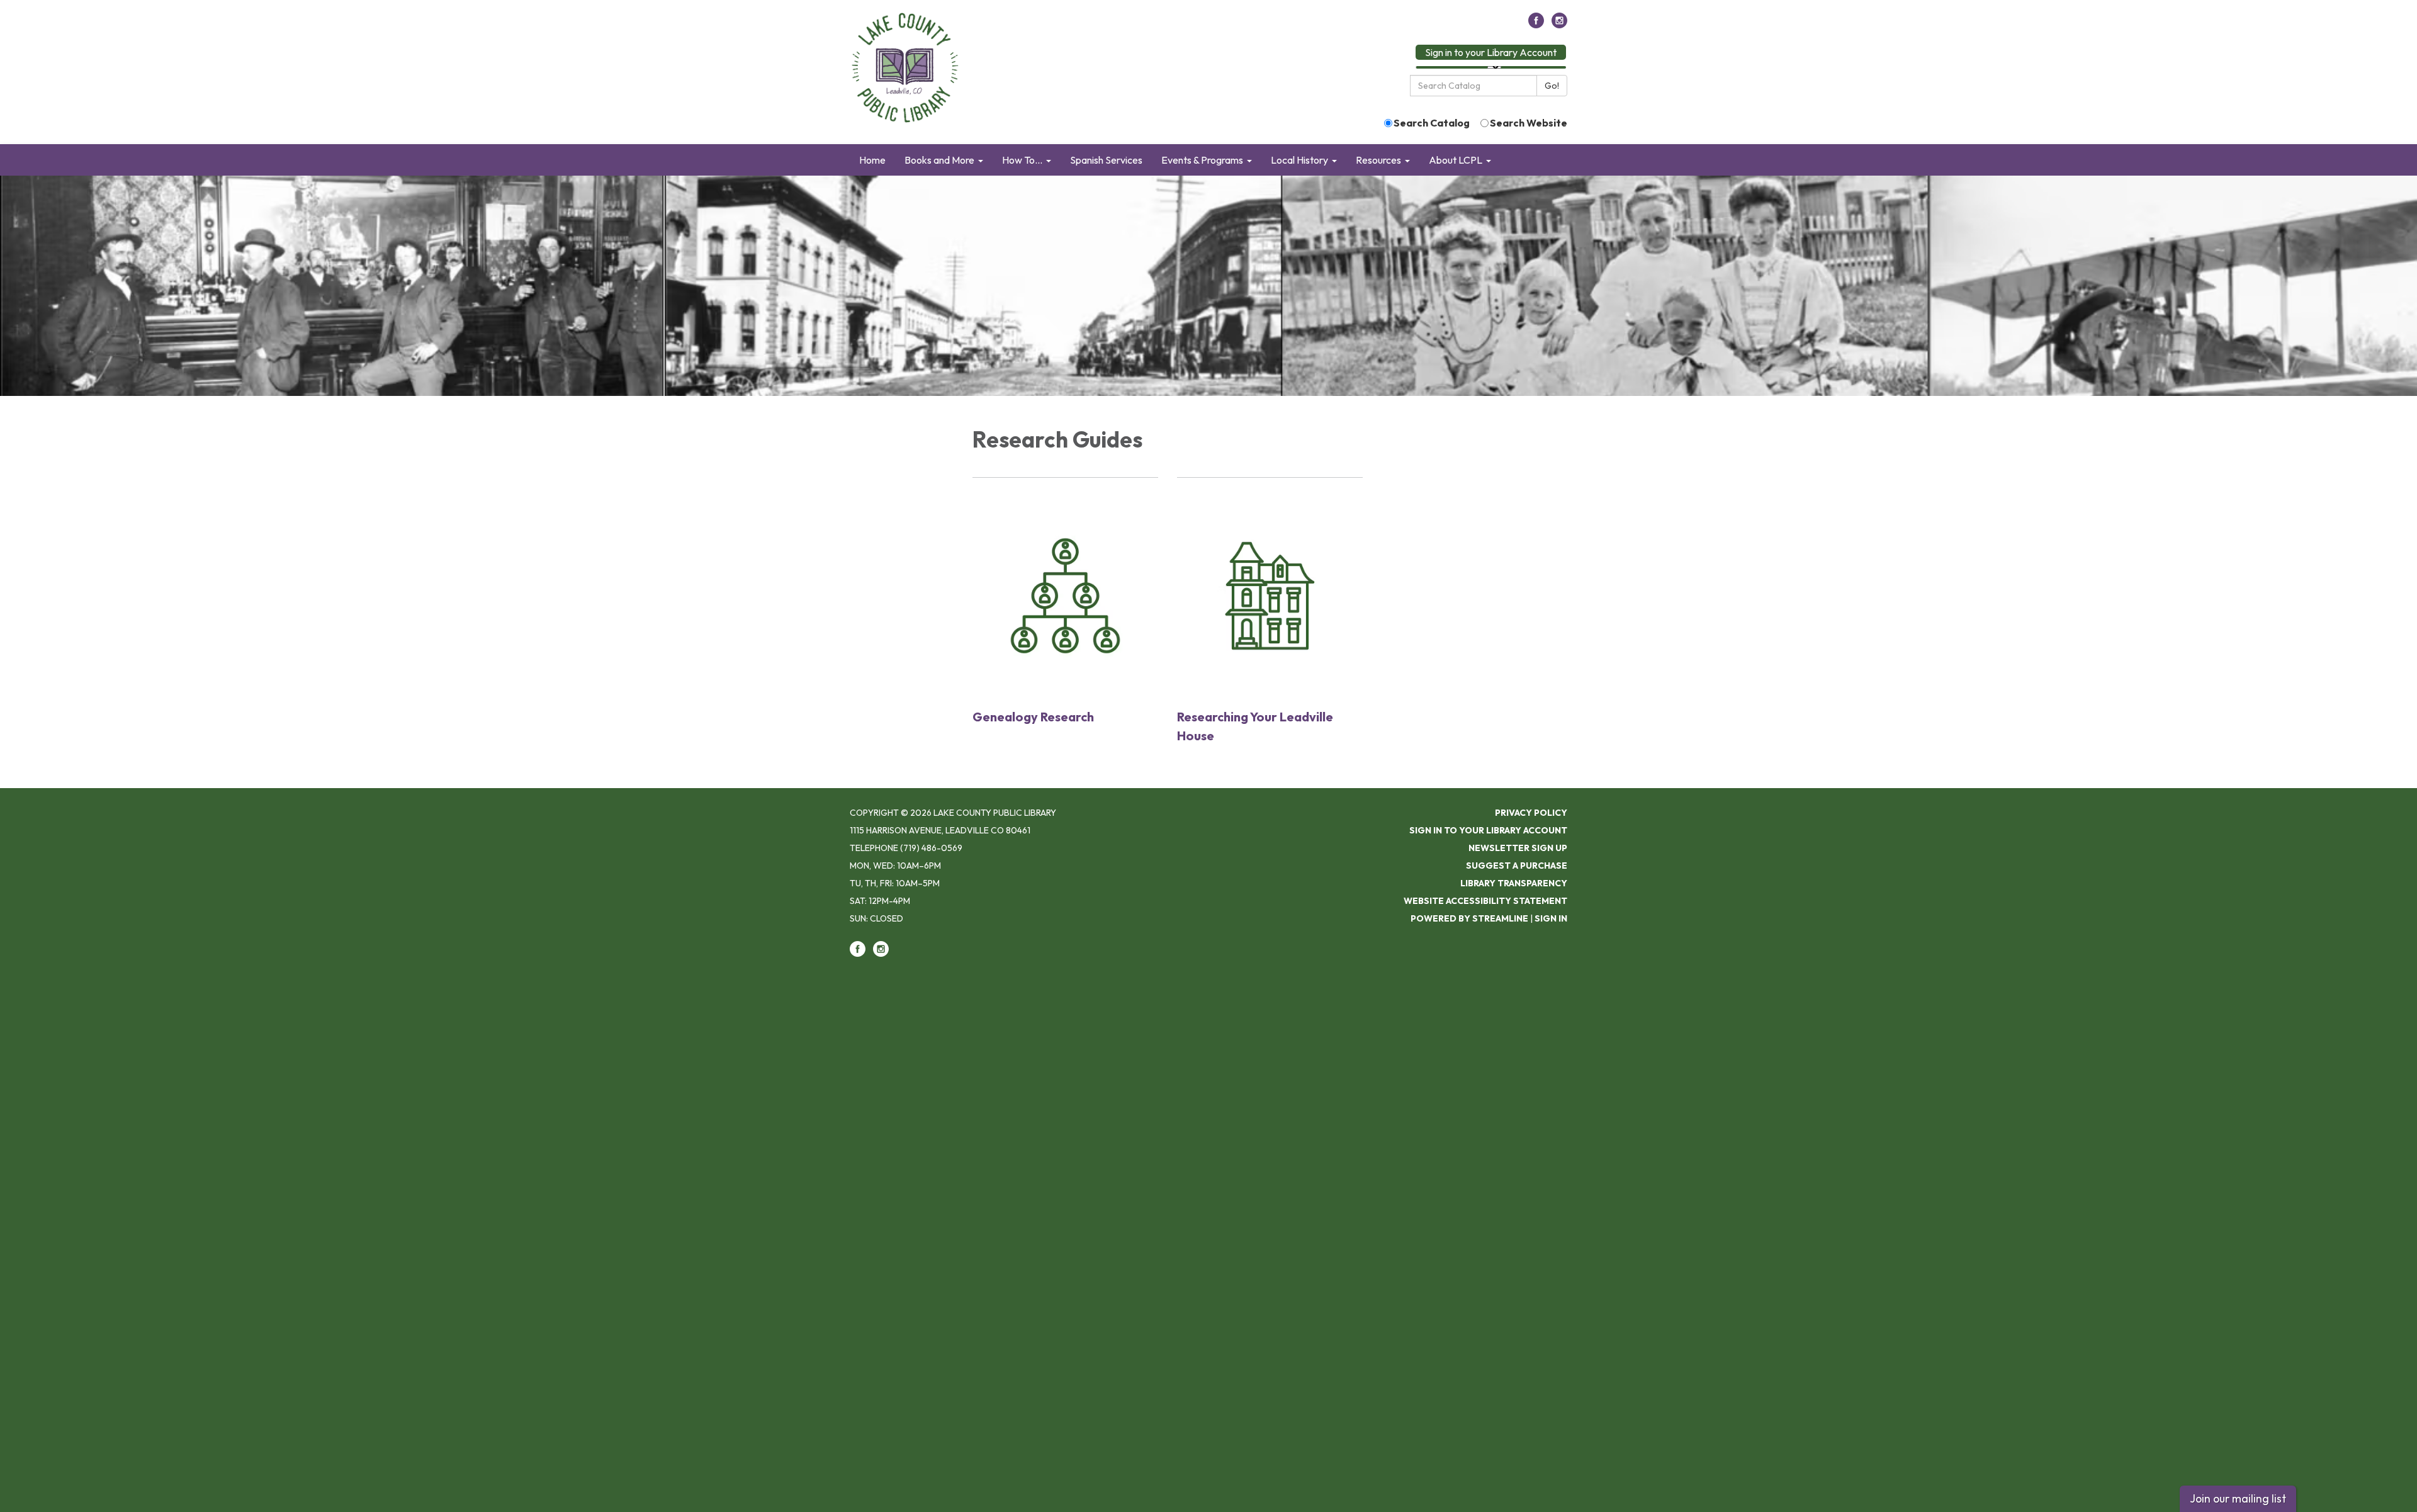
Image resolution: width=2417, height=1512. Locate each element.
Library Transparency (1514, 883)
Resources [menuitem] (1378, 160)
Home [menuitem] (872, 160)
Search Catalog (1432, 123)
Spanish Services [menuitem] (1106, 160)
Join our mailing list (2238, 1498)
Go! (1552, 86)
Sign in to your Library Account (1491, 52)
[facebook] (1536, 25)
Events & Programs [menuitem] (1202, 160)
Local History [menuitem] (1299, 160)
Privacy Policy (1531, 813)
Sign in (1551, 918)
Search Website (1529, 123)
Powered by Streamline (1469, 918)
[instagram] (1559, 25)
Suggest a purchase (1517, 866)
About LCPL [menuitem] (1456, 160)
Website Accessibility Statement (1485, 901)
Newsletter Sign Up (1518, 848)
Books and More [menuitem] (939, 160)
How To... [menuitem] (1022, 160)
